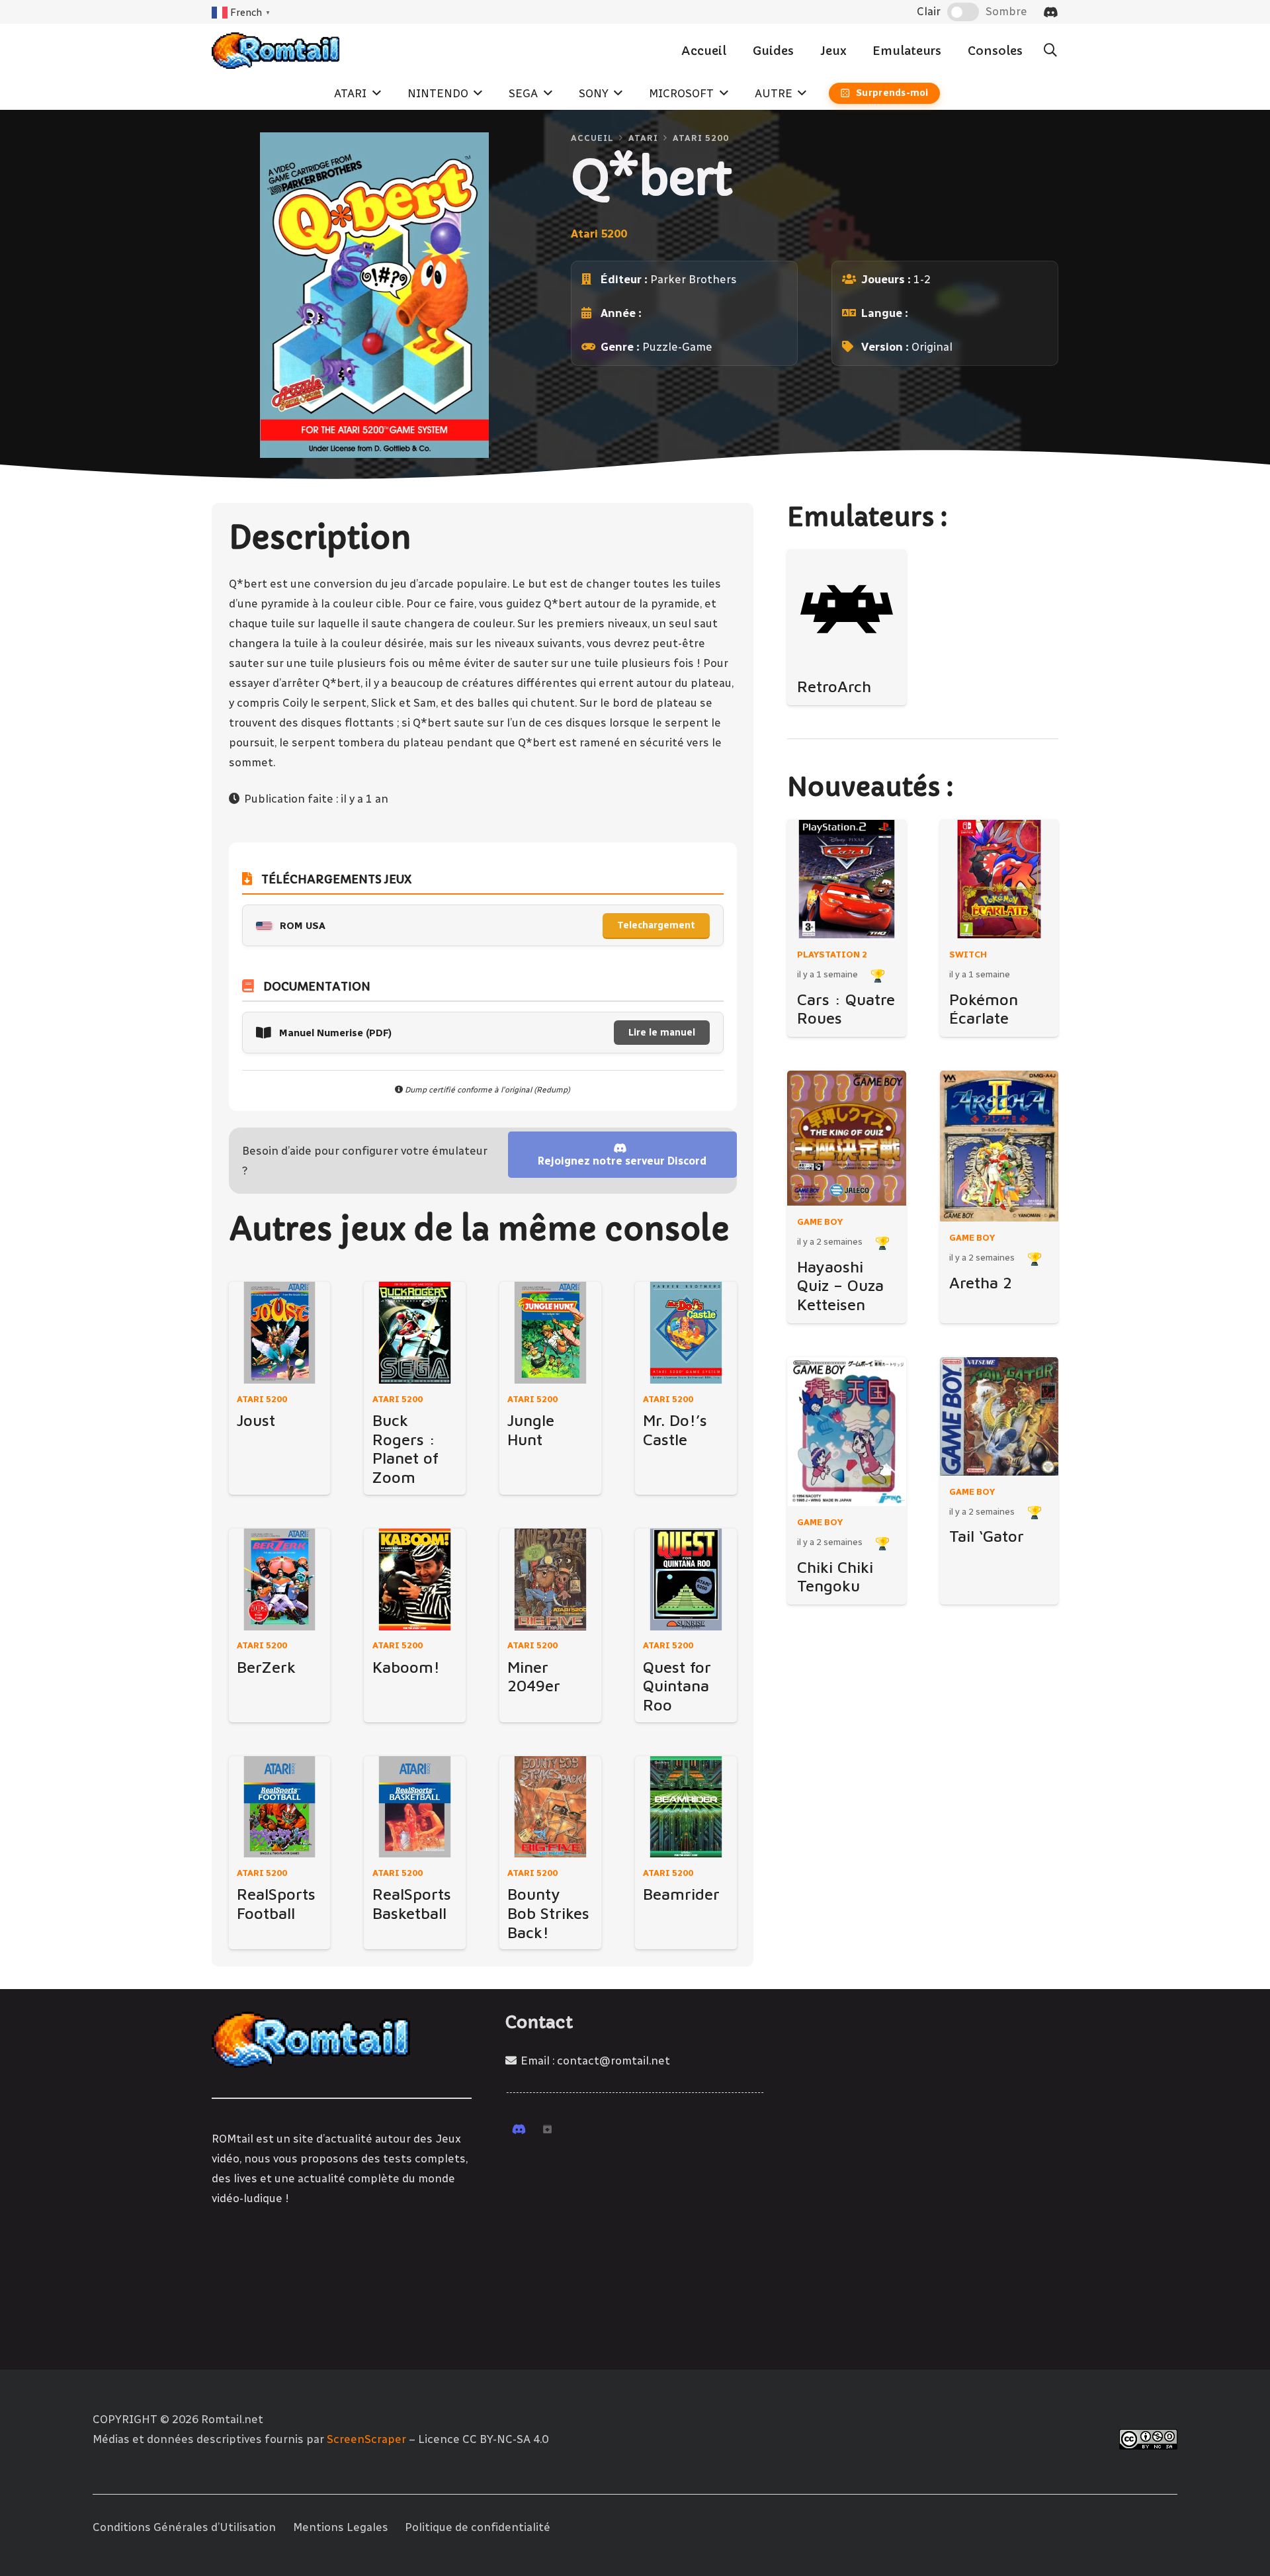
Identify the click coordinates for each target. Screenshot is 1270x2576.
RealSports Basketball (412, 1903)
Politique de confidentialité (478, 2527)
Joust (256, 1420)
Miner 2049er (534, 1676)
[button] (1050, 50)
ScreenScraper (366, 2439)
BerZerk (266, 1667)
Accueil (592, 138)
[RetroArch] (846, 609)
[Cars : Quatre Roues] (846, 879)
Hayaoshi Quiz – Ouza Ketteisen (840, 1285)
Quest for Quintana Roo (677, 1686)
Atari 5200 (701, 138)
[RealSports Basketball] (415, 1807)
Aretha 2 (981, 1282)
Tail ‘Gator (987, 1536)
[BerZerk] (280, 1579)
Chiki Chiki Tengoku (835, 1577)
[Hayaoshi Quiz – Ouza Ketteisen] (846, 1138)
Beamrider (681, 1894)
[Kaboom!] (415, 1579)
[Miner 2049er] (550, 1579)
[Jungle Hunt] (550, 1333)
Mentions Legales (341, 2527)
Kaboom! (406, 1667)
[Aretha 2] (999, 1146)
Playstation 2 (832, 954)
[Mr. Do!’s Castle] (686, 1333)
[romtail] (275, 51)
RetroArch (834, 686)
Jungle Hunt (531, 1430)
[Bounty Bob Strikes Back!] (550, 1807)
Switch (968, 954)
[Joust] (280, 1333)
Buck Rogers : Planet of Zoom (405, 1448)
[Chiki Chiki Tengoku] (846, 1432)
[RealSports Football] (280, 1807)
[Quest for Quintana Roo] (686, 1579)
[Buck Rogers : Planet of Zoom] (415, 1333)
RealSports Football (276, 1903)
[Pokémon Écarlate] (999, 879)
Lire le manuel (662, 1033)
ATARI (643, 138)
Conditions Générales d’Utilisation (184, 2527)
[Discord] (1051, 12)
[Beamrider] (686, 1807)
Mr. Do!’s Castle (675, 1430)
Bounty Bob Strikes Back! (548, 1913)
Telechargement (656, 925)
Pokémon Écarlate (984, 1009)
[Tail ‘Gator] (999, 1416)
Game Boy (820, 1221)
